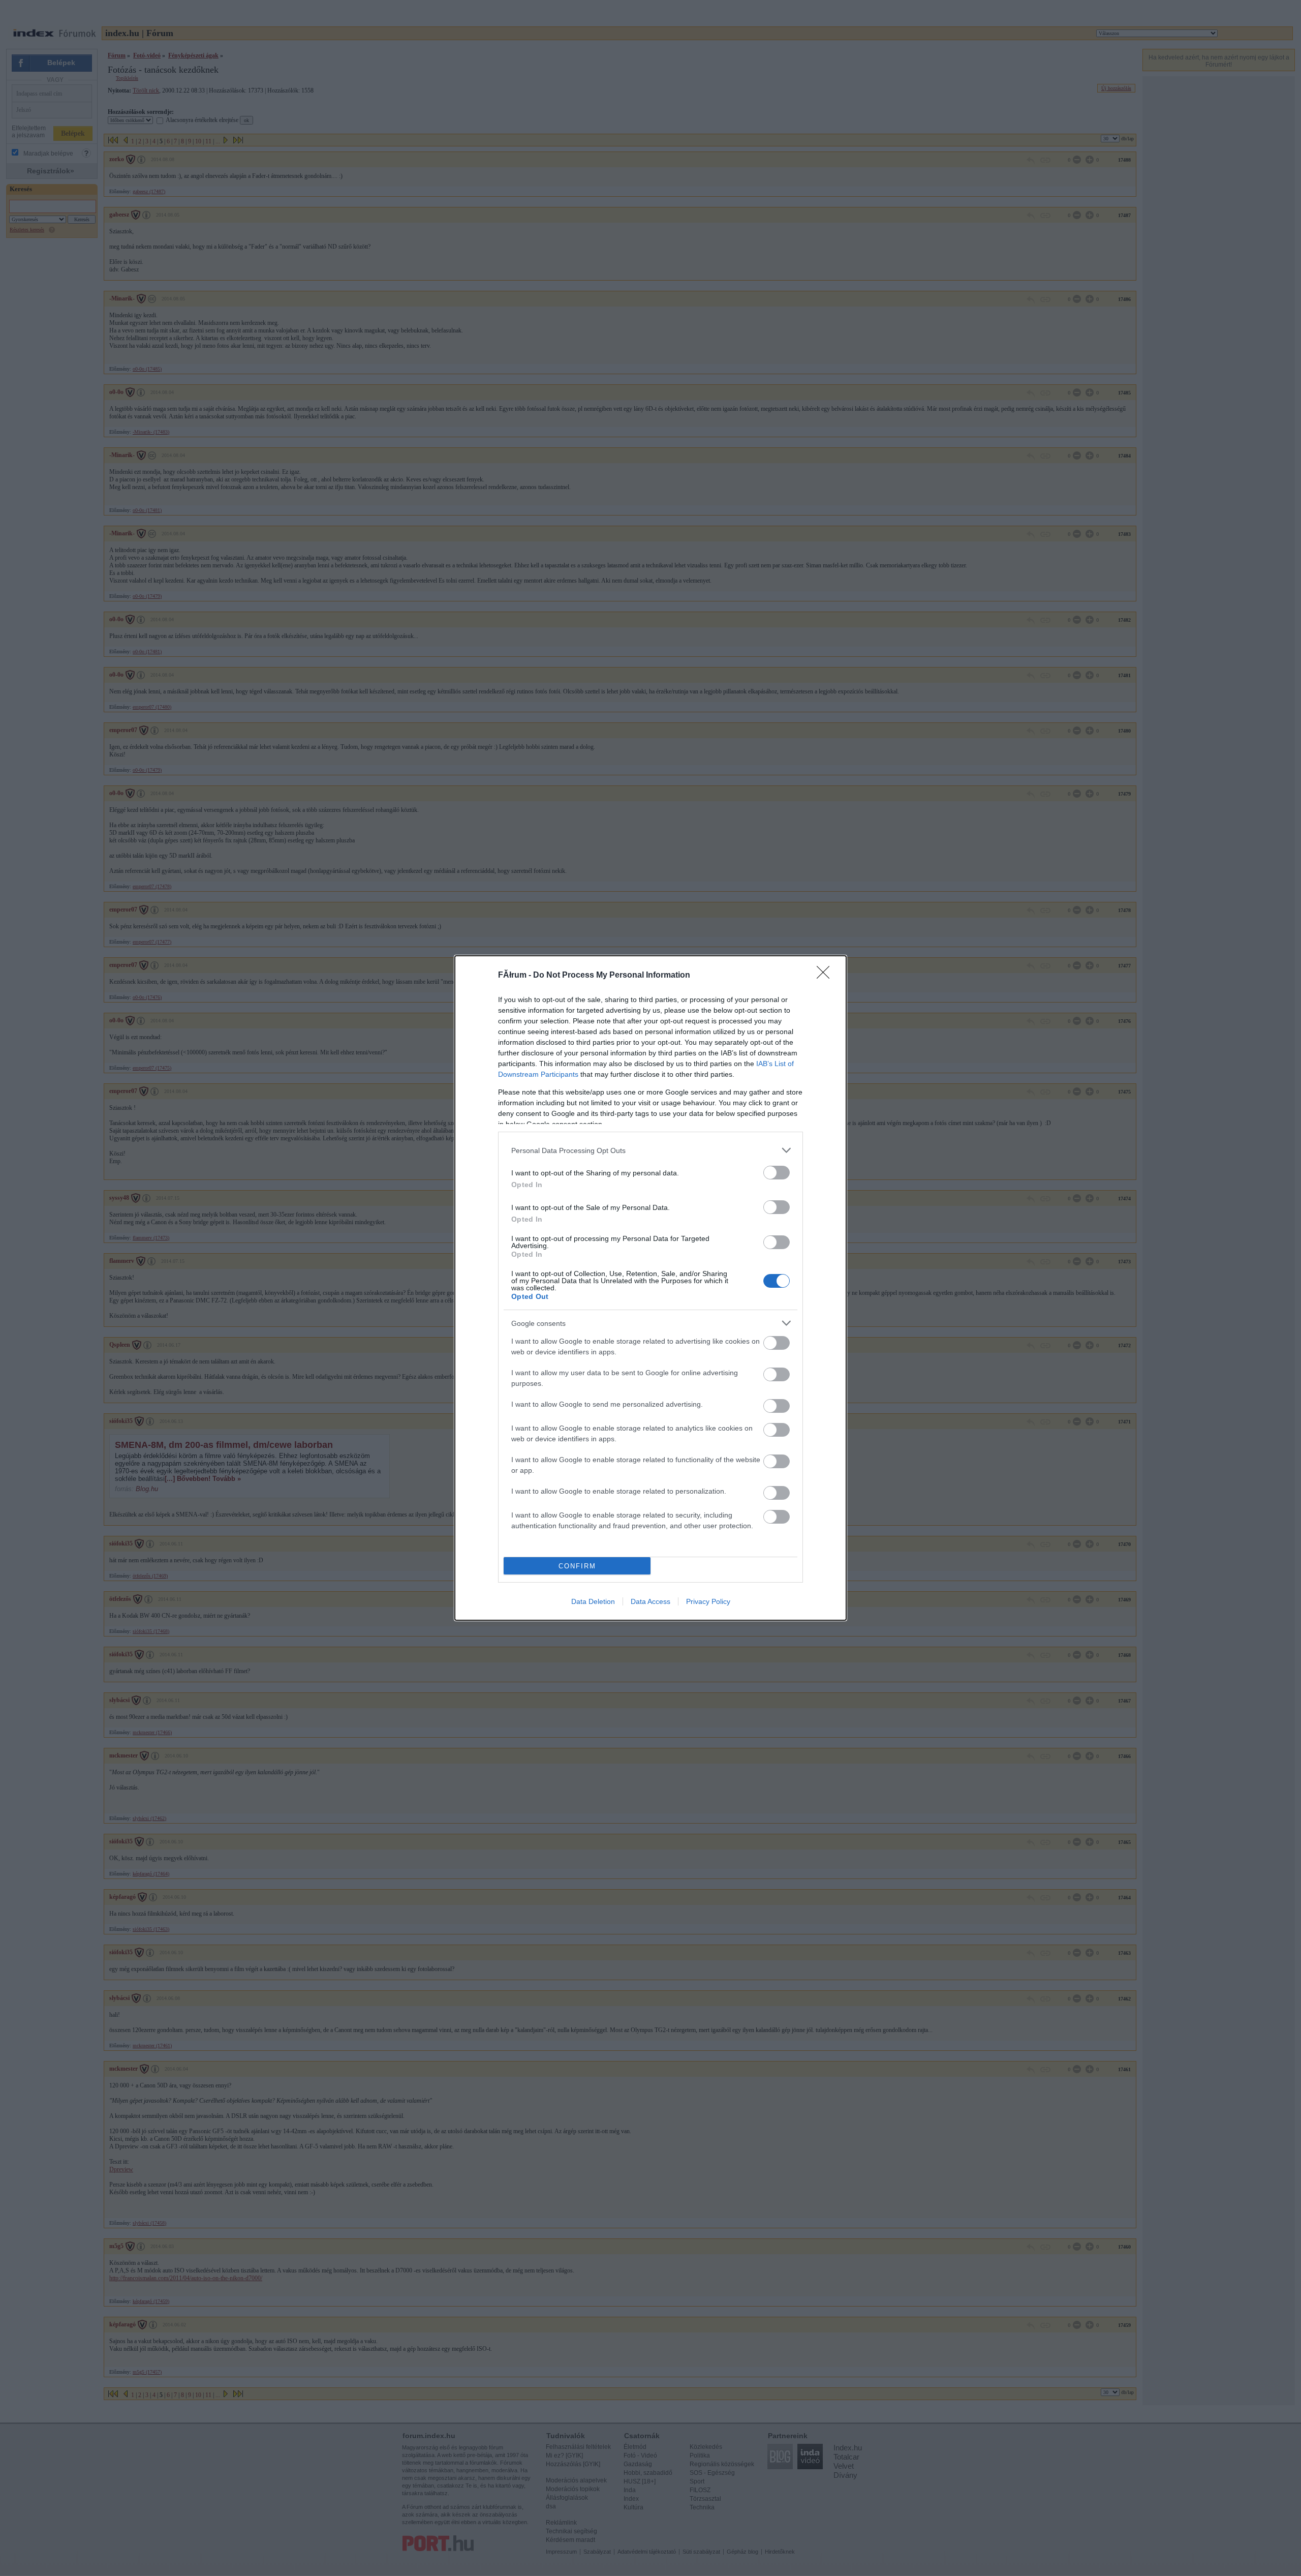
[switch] (777, 1173)
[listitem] (650, 1150)
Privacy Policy (708, 1601)
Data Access (650, 1601)
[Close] (826, 976)
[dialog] (650, 1288)
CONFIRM (577, 1566)
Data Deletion (593, 1601)
